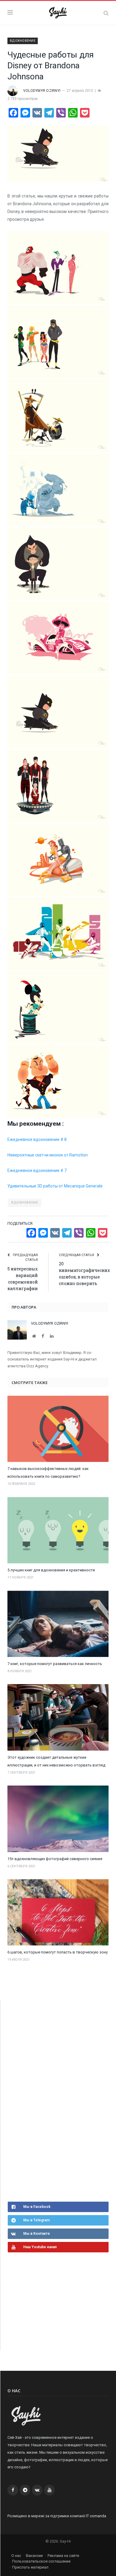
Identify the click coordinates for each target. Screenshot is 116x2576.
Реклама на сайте (63, 2556)
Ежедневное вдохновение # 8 (37, 1139)
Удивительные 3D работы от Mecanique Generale (55, 1186)
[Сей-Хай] (58, 12)
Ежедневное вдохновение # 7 (37, 1170)
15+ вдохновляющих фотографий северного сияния (55, 1859)
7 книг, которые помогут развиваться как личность (55, 1664)
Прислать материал (30, 2567)
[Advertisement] (52, 2100)
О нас (16, 2556)
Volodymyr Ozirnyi (42, 91)
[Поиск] (106, 13)
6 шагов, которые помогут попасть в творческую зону (58, 1952)
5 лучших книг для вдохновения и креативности (51, 1570)
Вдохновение (23, 41)
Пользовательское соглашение (41, 2561)
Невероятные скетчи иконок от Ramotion (48, 1155)
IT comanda (96, 2516)
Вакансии (34, 2556)
